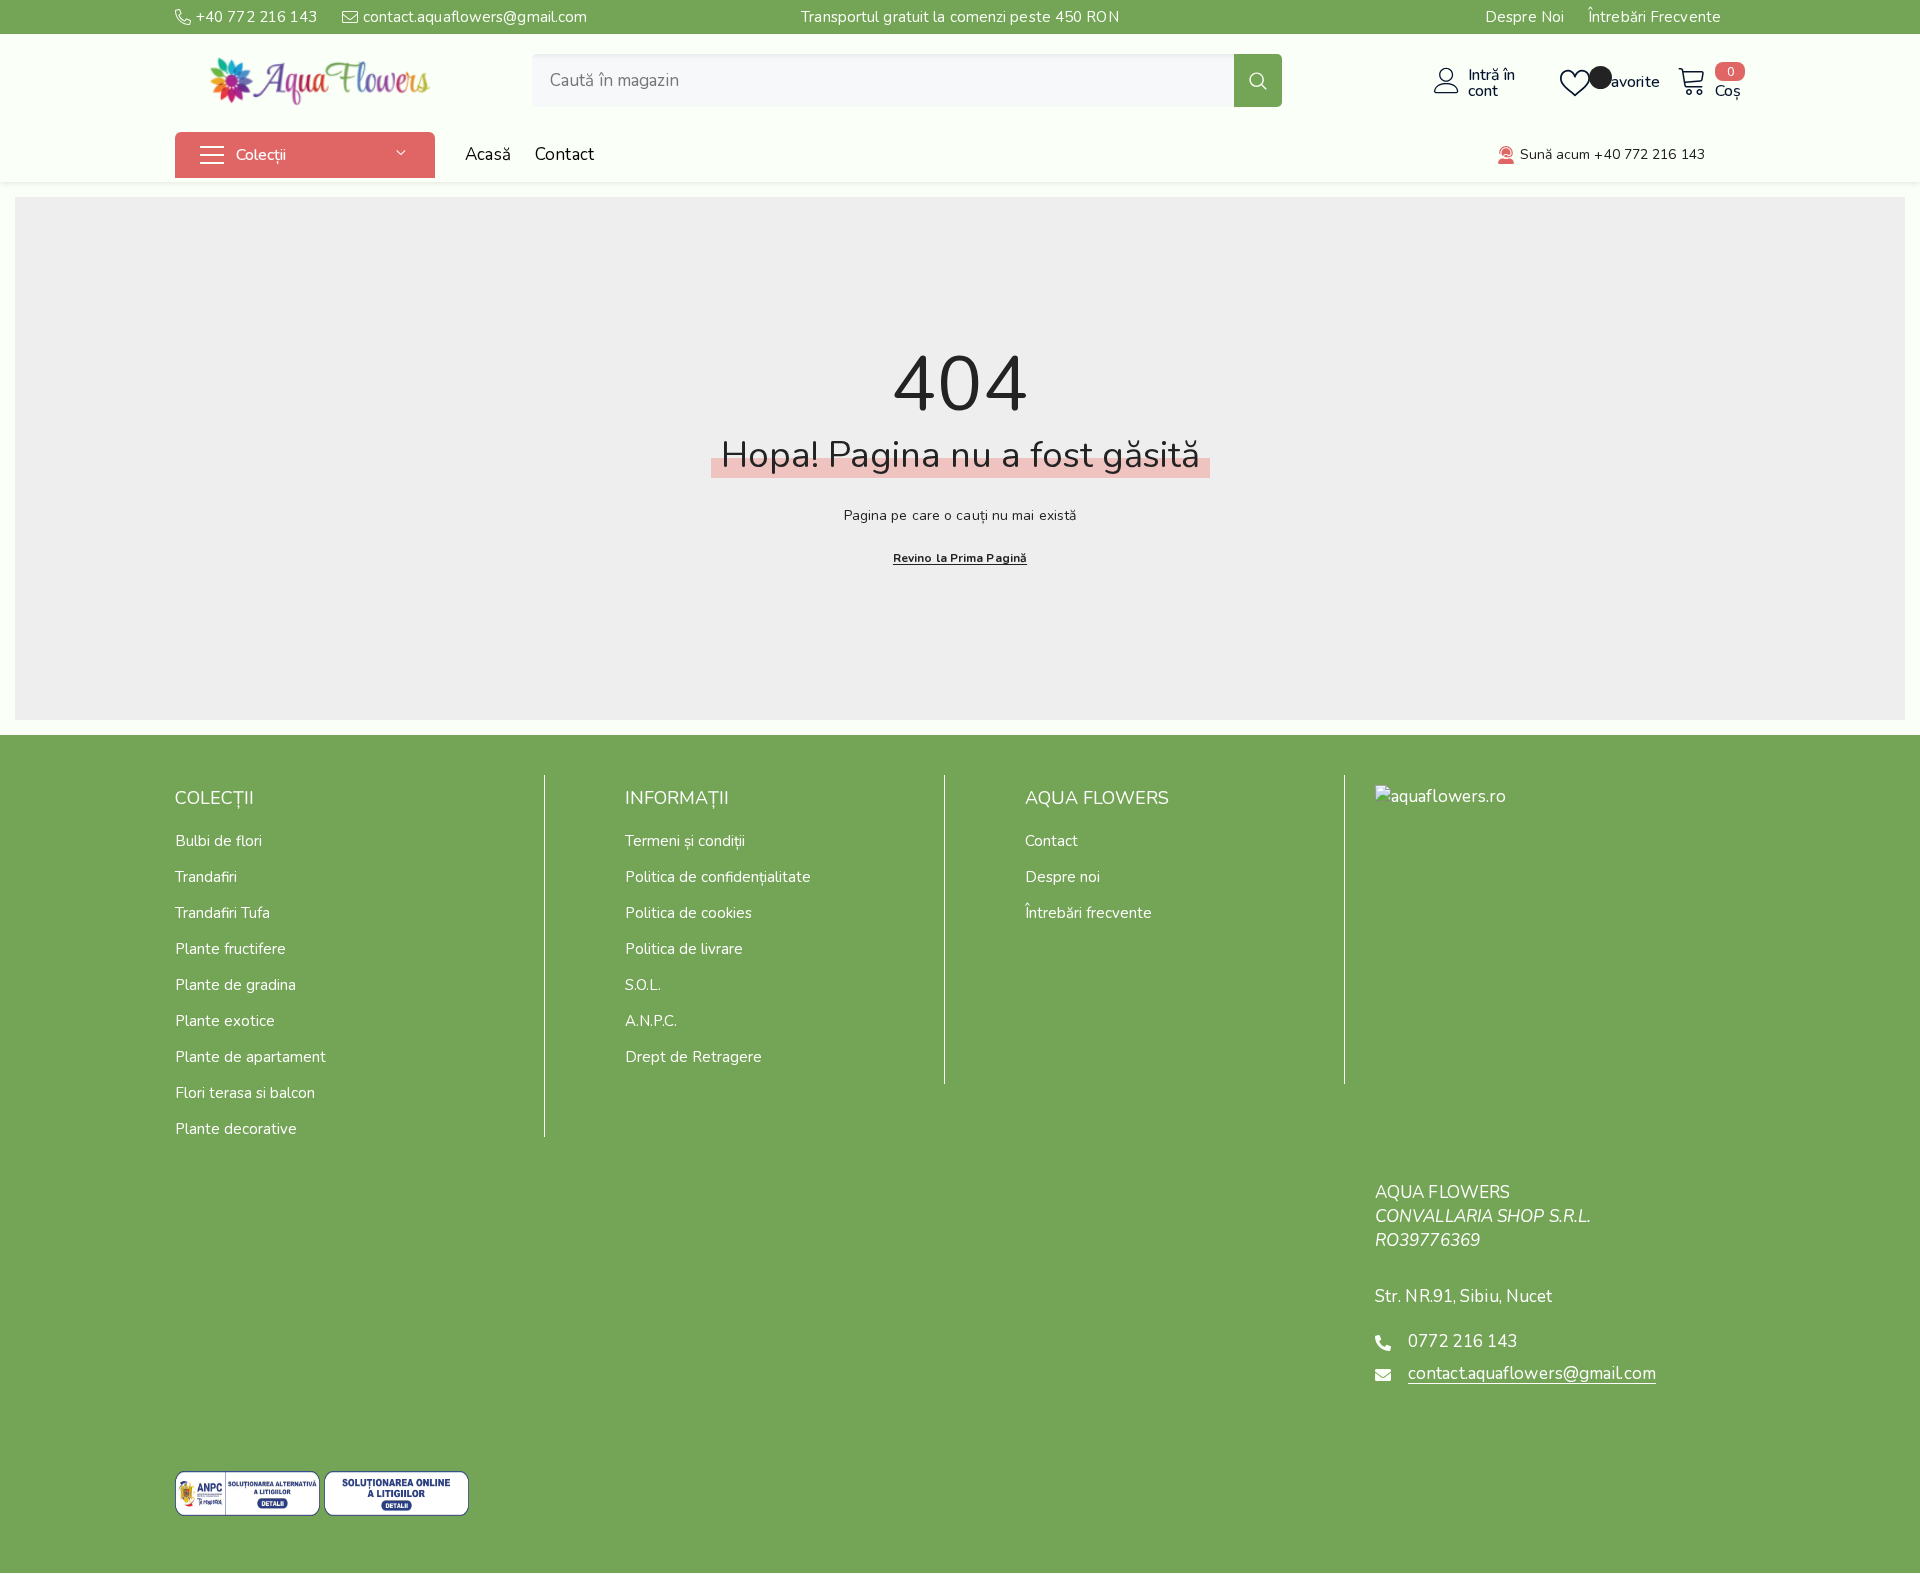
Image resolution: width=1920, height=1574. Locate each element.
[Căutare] (907, 80)
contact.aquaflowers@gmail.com (475, 17)
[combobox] (883, 80)
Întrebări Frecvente (1654, 17)
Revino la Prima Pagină (960, 558)
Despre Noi (1524, 17)
